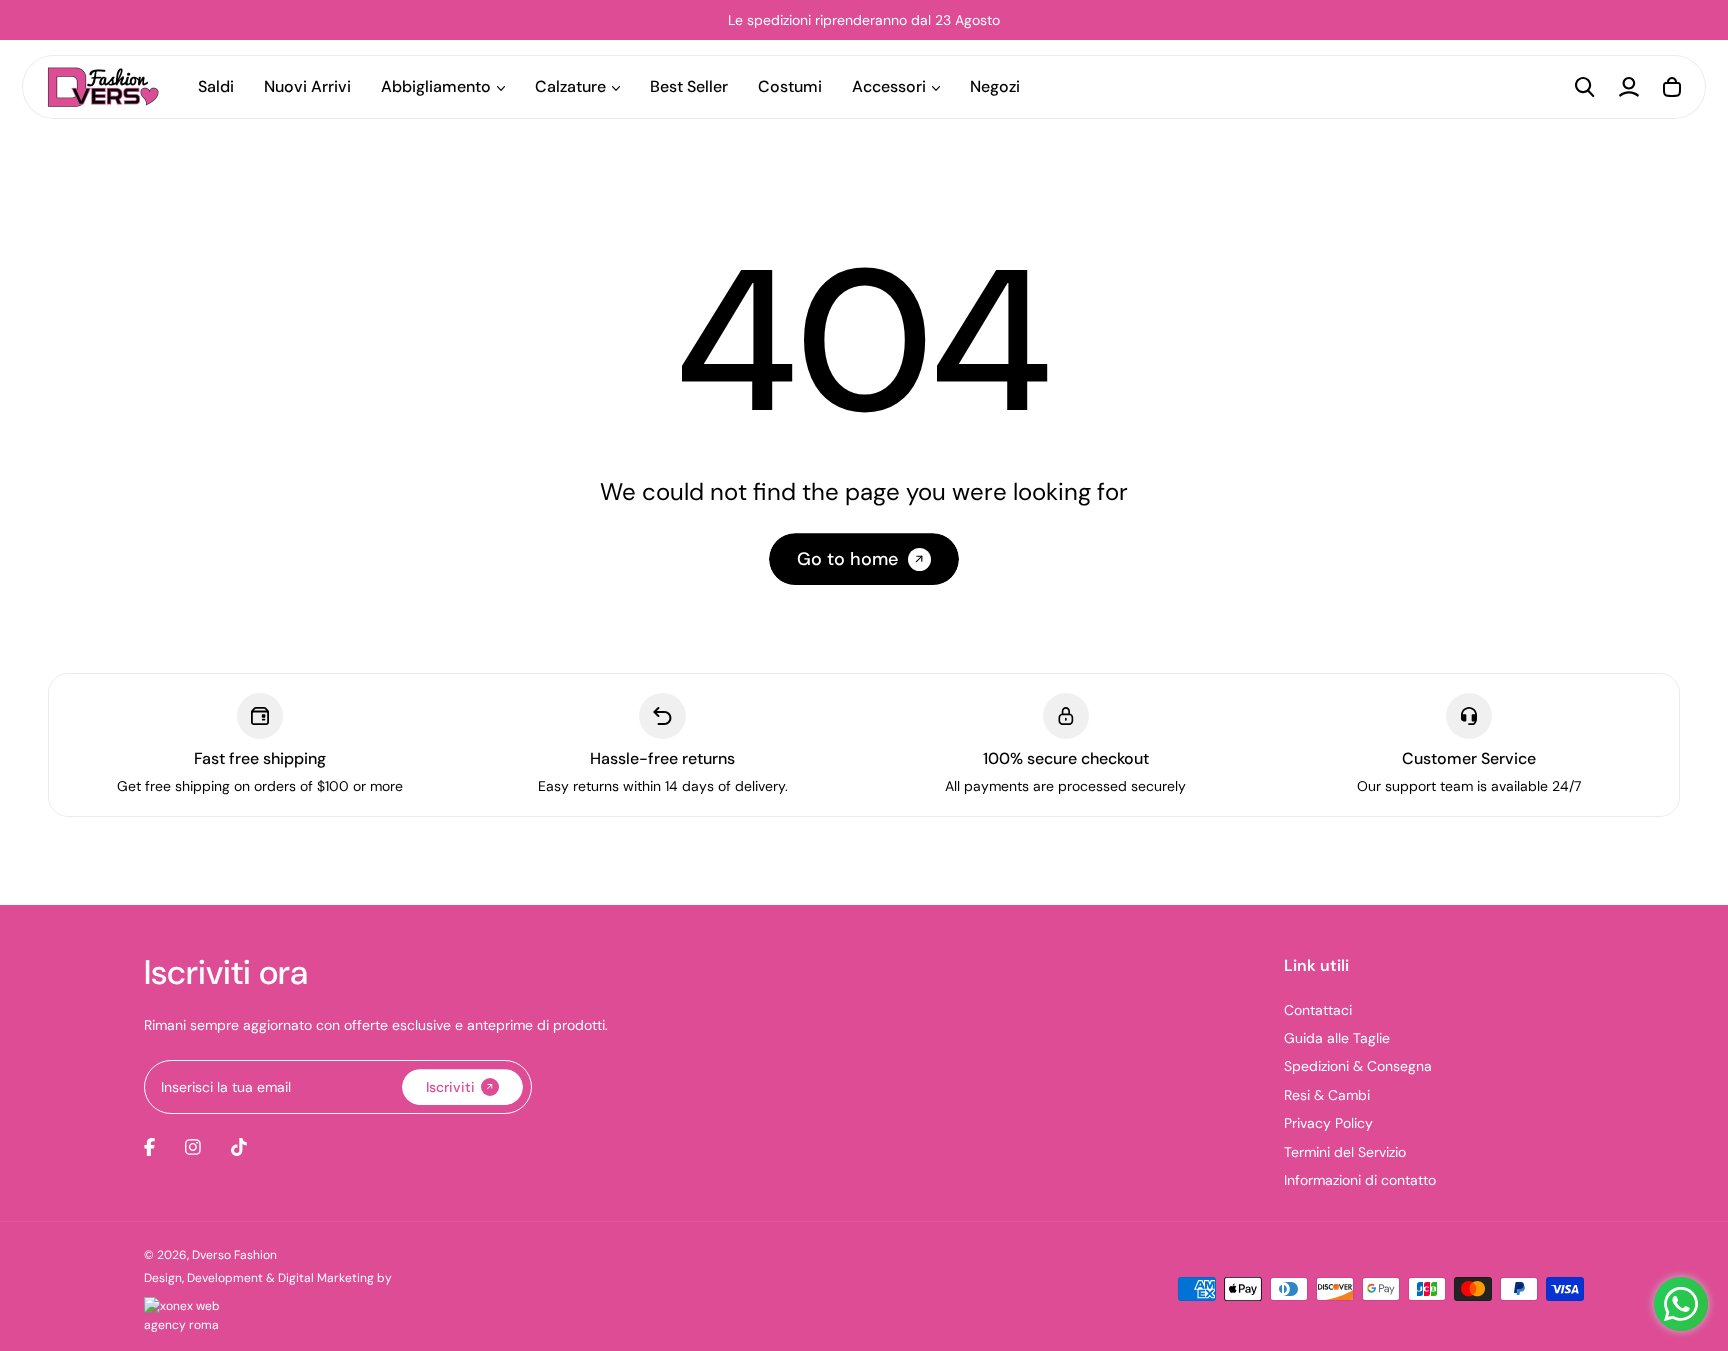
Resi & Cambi (1327, 1095)
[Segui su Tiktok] (239, 1147)
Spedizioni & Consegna (1358, 1066)
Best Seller (689, 86)
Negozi (995, 86)
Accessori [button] (889, 86)
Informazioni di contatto (1360, 1180)
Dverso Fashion (234, 1255)
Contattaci (1318, 1010)
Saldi (216, 86)
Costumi (790, 86)
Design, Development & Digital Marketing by (268, 1278)
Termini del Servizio (1345, 1152)
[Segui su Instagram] (193, 1147)
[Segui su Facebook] (149, 1147)
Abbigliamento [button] (436, 86)
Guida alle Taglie (1337, 1038)
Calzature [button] (570, 86)
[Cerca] (1585, 87)
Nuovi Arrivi (307, 86)
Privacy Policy (1328, 1123)
